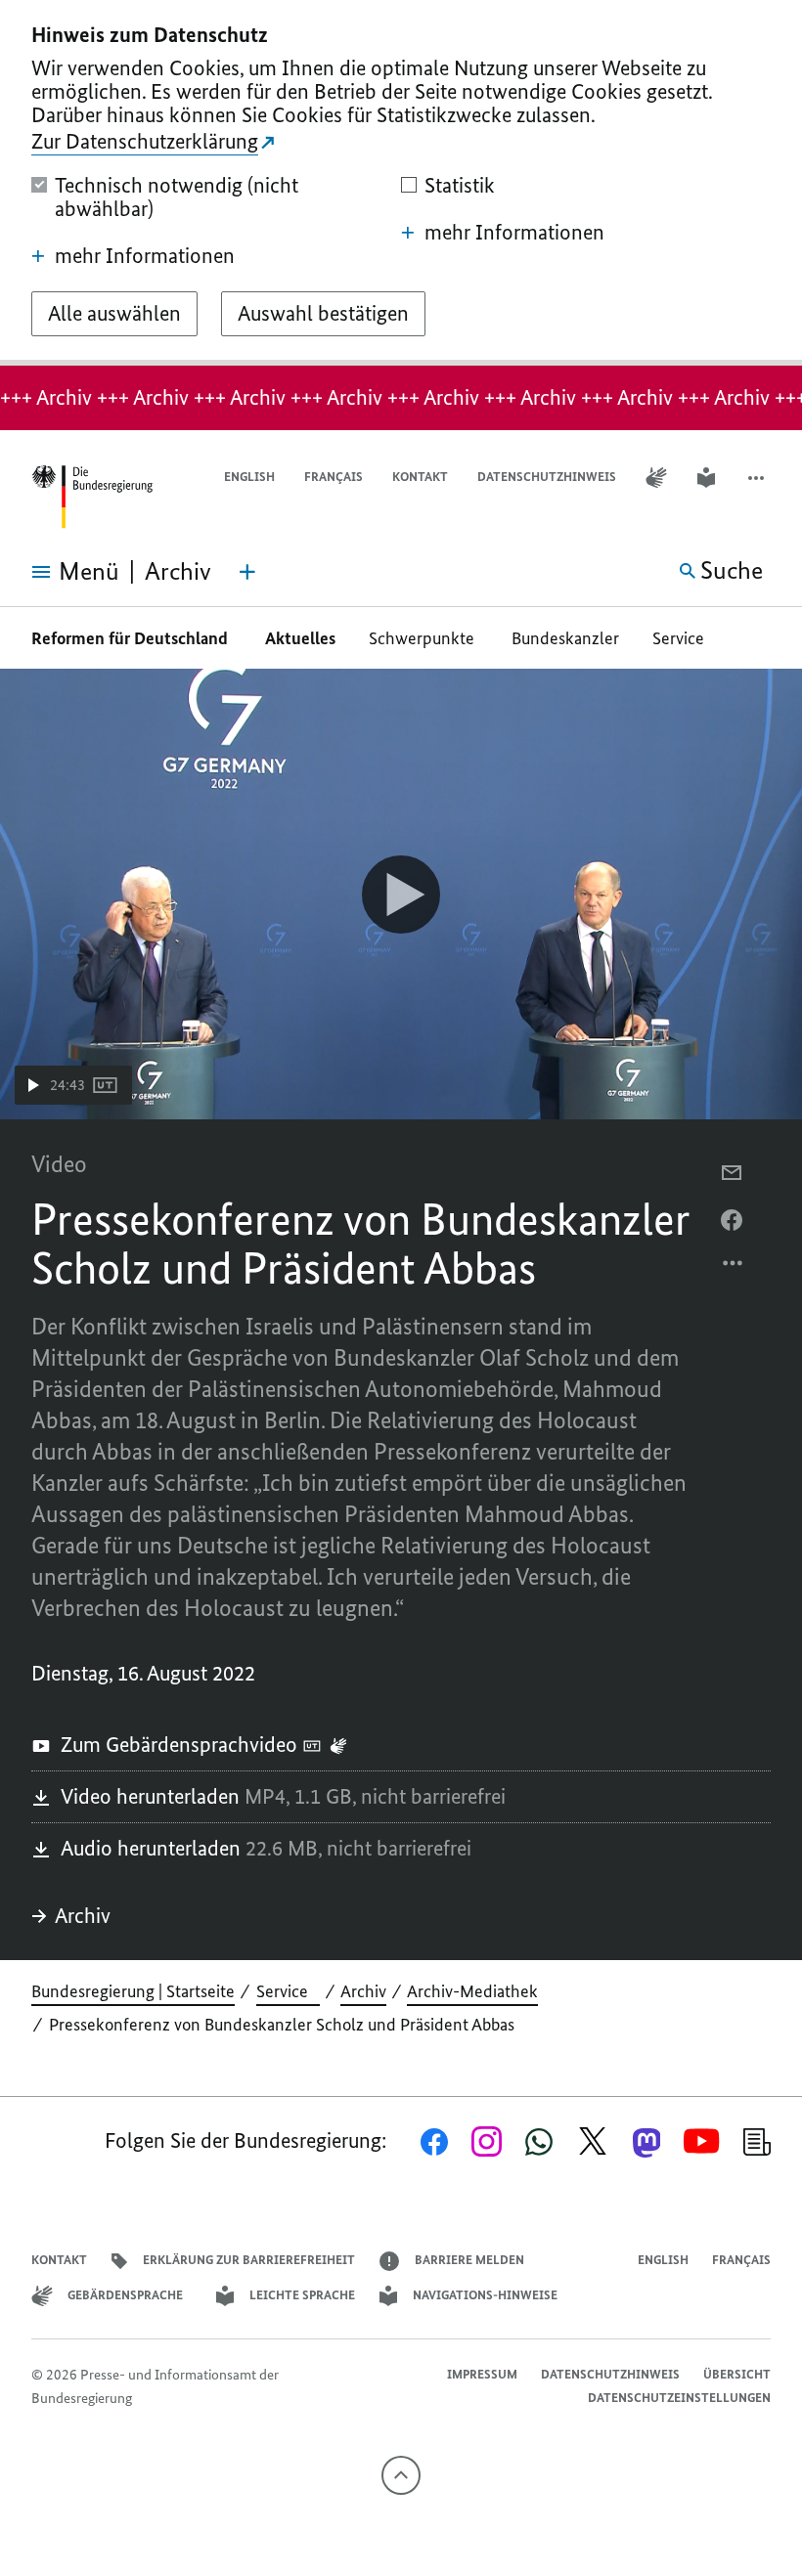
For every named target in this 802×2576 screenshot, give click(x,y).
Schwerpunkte (423, 638)
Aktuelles (300, 638)
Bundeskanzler (565, 638)
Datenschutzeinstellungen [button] (679, 2398)
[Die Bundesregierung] (92, 497)
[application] (401, 894)
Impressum (482, 2374)
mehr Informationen (145, 256)
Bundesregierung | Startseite (133, 1991)
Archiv (83, 1916)
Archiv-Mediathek (472, 1991)
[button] (758, 478)
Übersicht (737, 2374)
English (249, 477)
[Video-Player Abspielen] (401, 895)
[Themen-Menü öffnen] (247, 572)
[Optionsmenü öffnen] (734, 1268)
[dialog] (401, 183)
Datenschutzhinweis (547, 477)
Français (334, 477)
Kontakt (420, 477)
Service (684, 638)
